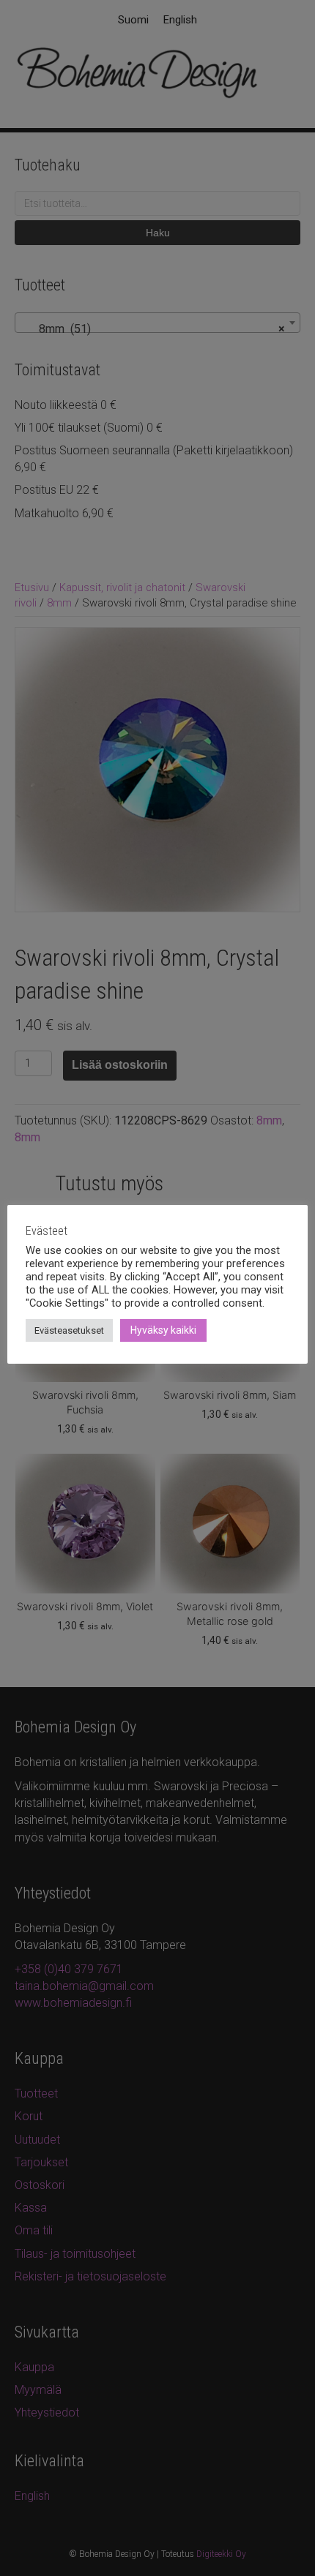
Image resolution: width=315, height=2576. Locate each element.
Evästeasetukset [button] (69, 1330)
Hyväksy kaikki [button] (163, 1330)
